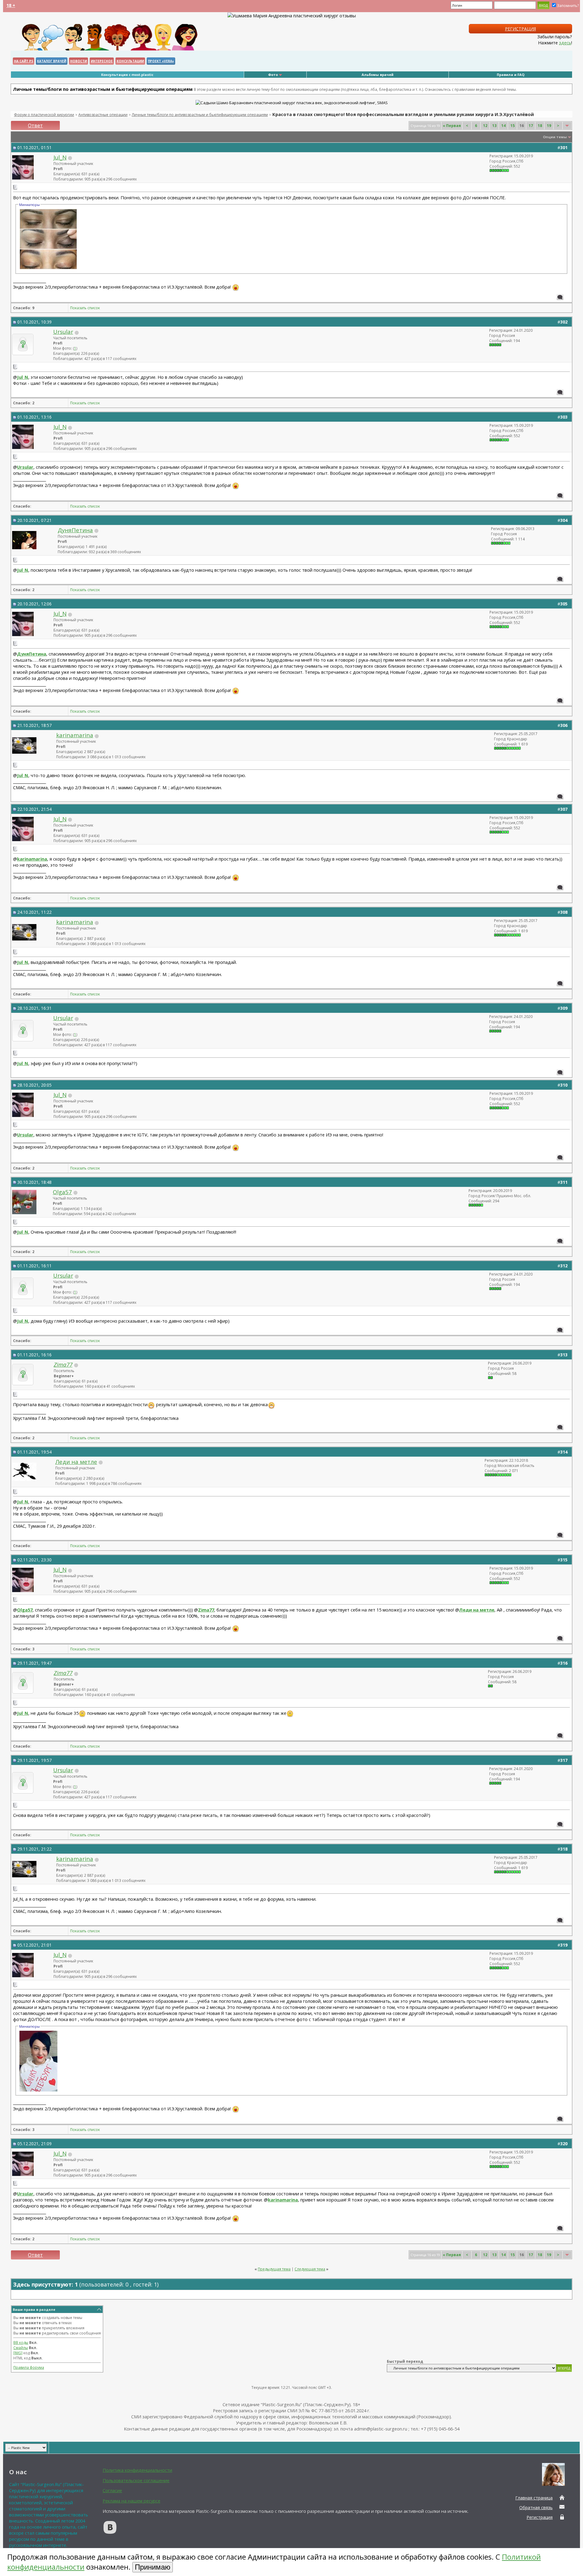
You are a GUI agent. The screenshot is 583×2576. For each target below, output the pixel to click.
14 (503, 126)
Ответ (35, 125)
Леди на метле (76, 1462)
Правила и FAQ (511, 75)
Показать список (85, 308)
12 (485, 126)
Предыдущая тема (274, 2269)
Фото (273, 75)
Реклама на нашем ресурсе (131, 2501)
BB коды (21, 2343)
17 (531, 126)
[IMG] (18, 2353)
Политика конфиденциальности (137, 2470)
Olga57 (62, 1192)
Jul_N (60, 157)
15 (513, 126)
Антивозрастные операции (103, 115)
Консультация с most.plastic (127, 75)
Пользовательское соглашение (136, 2480)
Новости (78, 61)
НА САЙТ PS (24, 61)
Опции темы (555, 137)
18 (540, 126)
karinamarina (75, 735)
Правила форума (29, 2367)
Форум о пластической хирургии (44, 115)
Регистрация (520, 29)
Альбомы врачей (378, 75)
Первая (452, 126)
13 (494, 126)
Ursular (63, 332)
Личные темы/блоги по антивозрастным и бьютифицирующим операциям (200, 115)
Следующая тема (310, 2269)
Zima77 (206, 1610)
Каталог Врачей (52, 61)
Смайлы (21, 2348)
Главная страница (534, 2498)
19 (549, 126)
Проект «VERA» (161, 61)
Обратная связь (536, 2507)
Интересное (102, 61)
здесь (565, 43)
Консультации (130, 61)
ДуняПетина (75, 530)
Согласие (112, 2490)
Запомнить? (568, 6)
